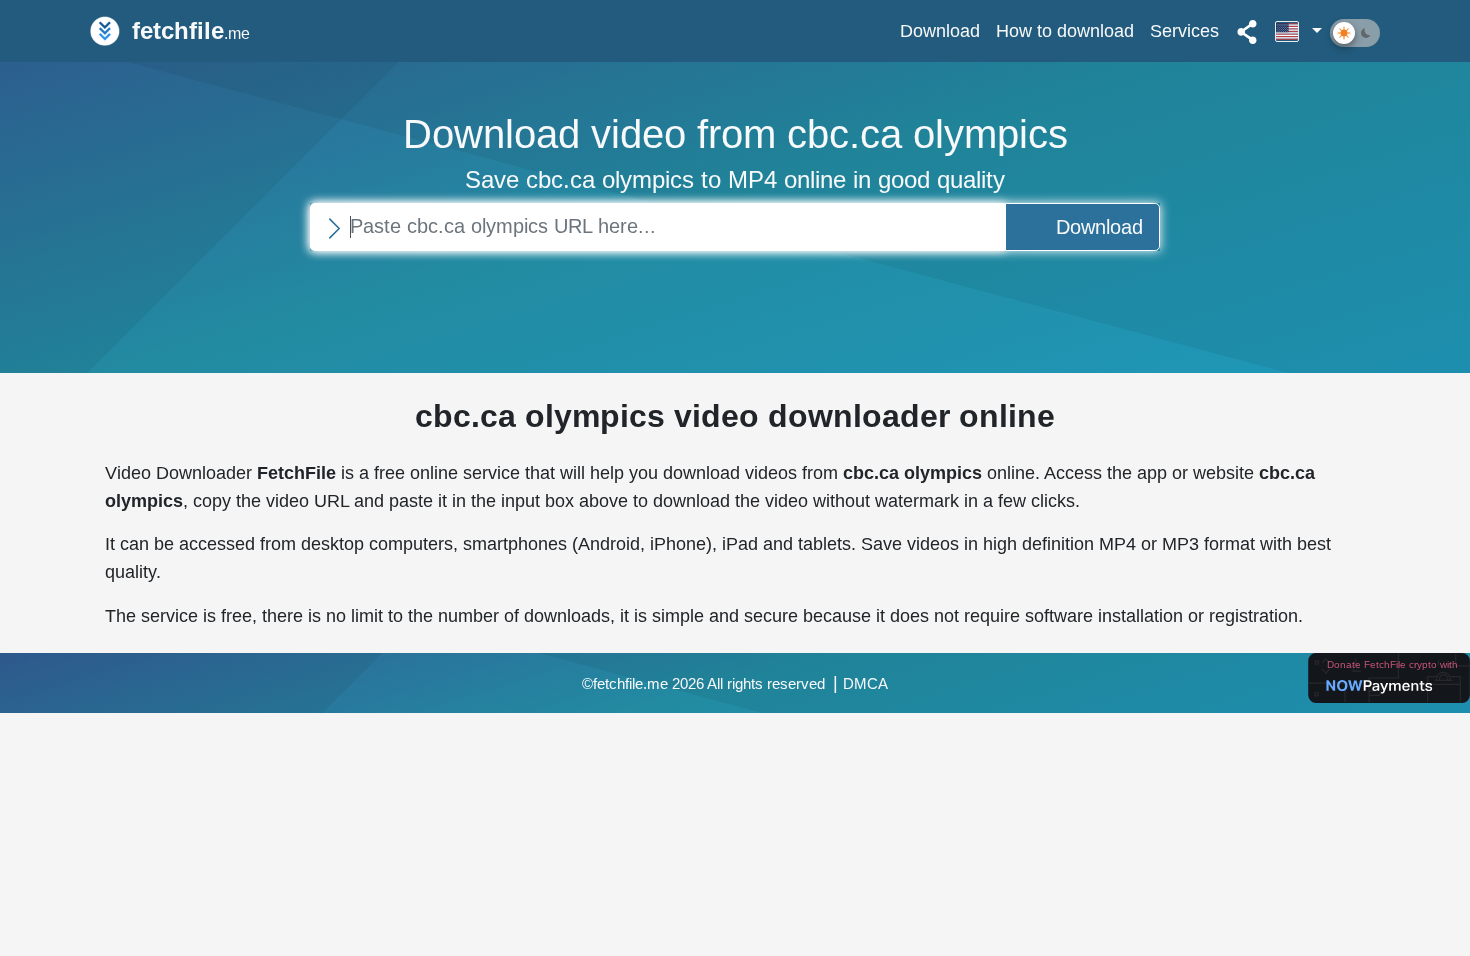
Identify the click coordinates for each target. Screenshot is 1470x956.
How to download (1065, 30)
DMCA (865, 684)
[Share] (1247, 31)
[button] (1298, 31)
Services (1184, 30)
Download (940, 30)
